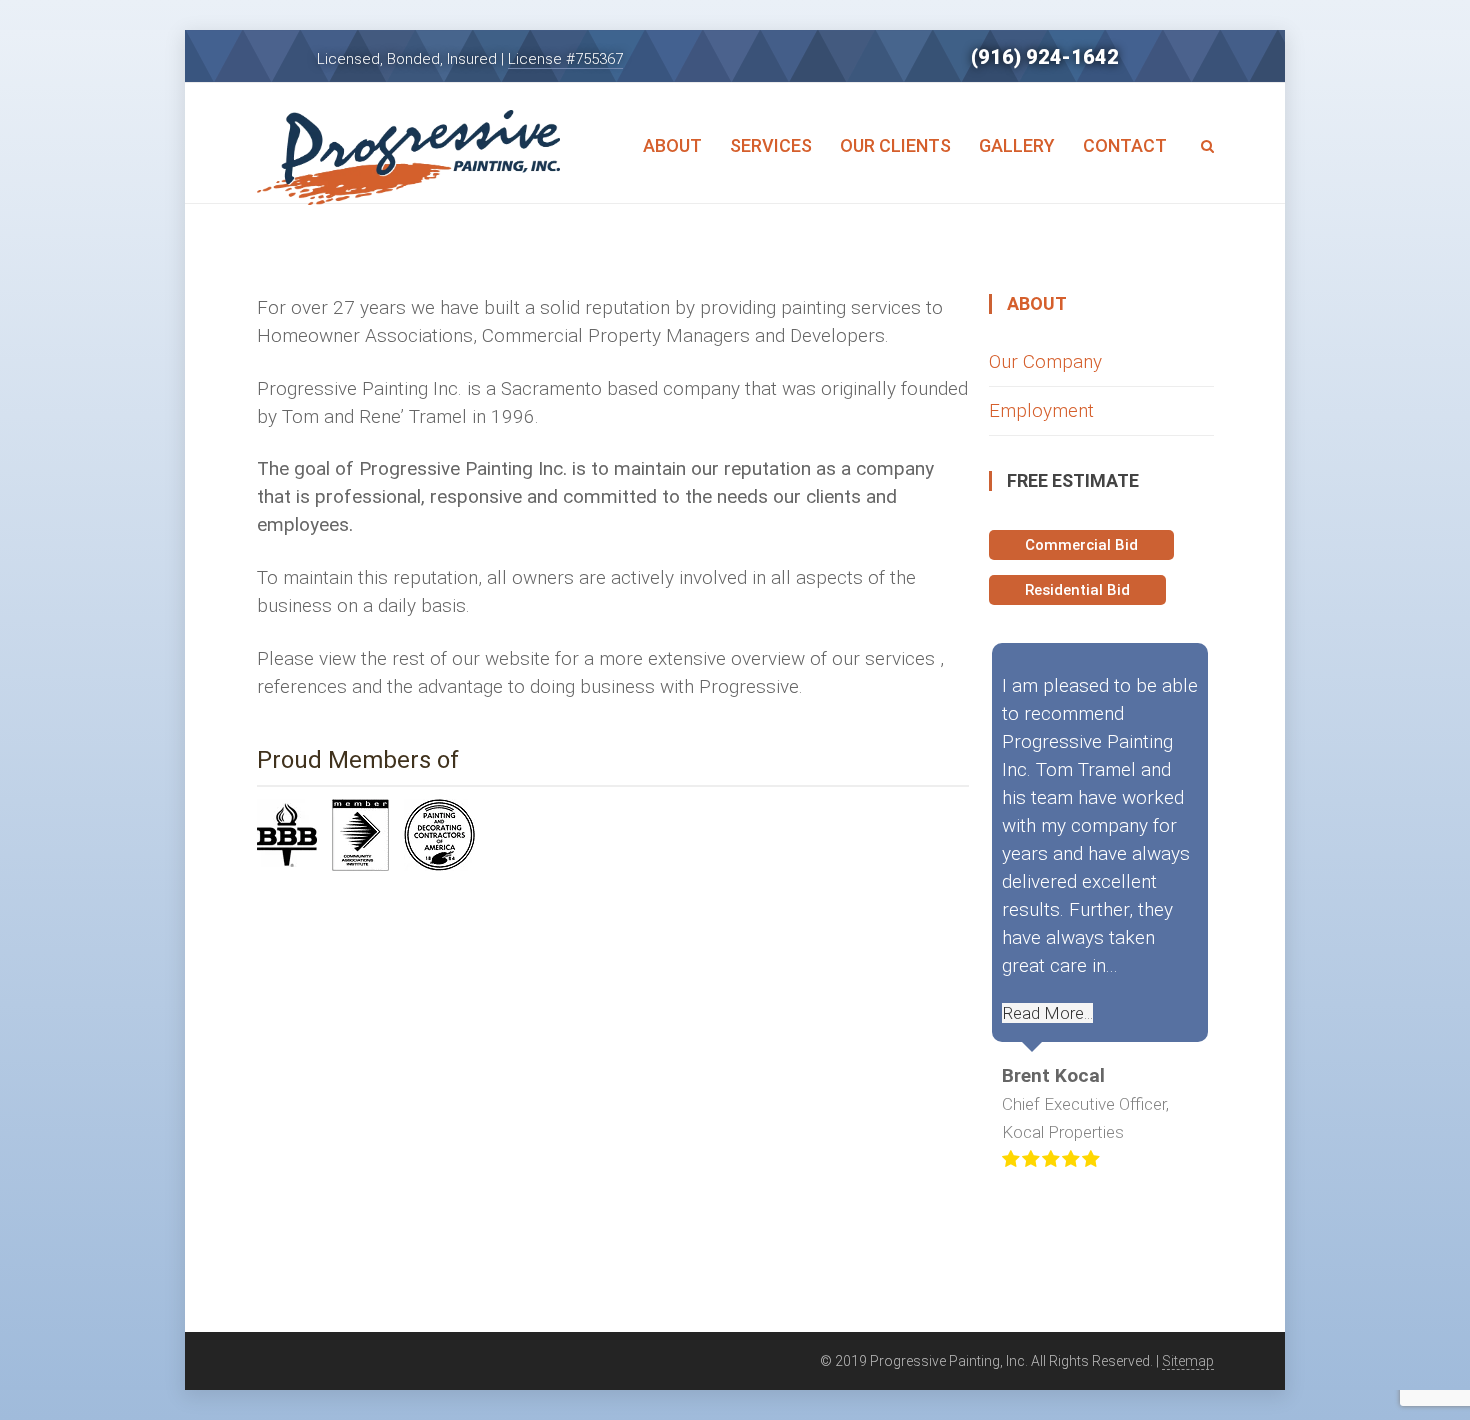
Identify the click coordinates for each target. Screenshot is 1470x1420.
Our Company (1045, 361)
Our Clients (895, 146)
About (672, 146)
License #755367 (565, 59)
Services (771, 146)
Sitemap (1188, 1361)
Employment (1041, 410)
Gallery (1017, 146)
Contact (1125, 146)
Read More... (1047, 1013)
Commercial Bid (1081, 545)
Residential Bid (1077, 590)
